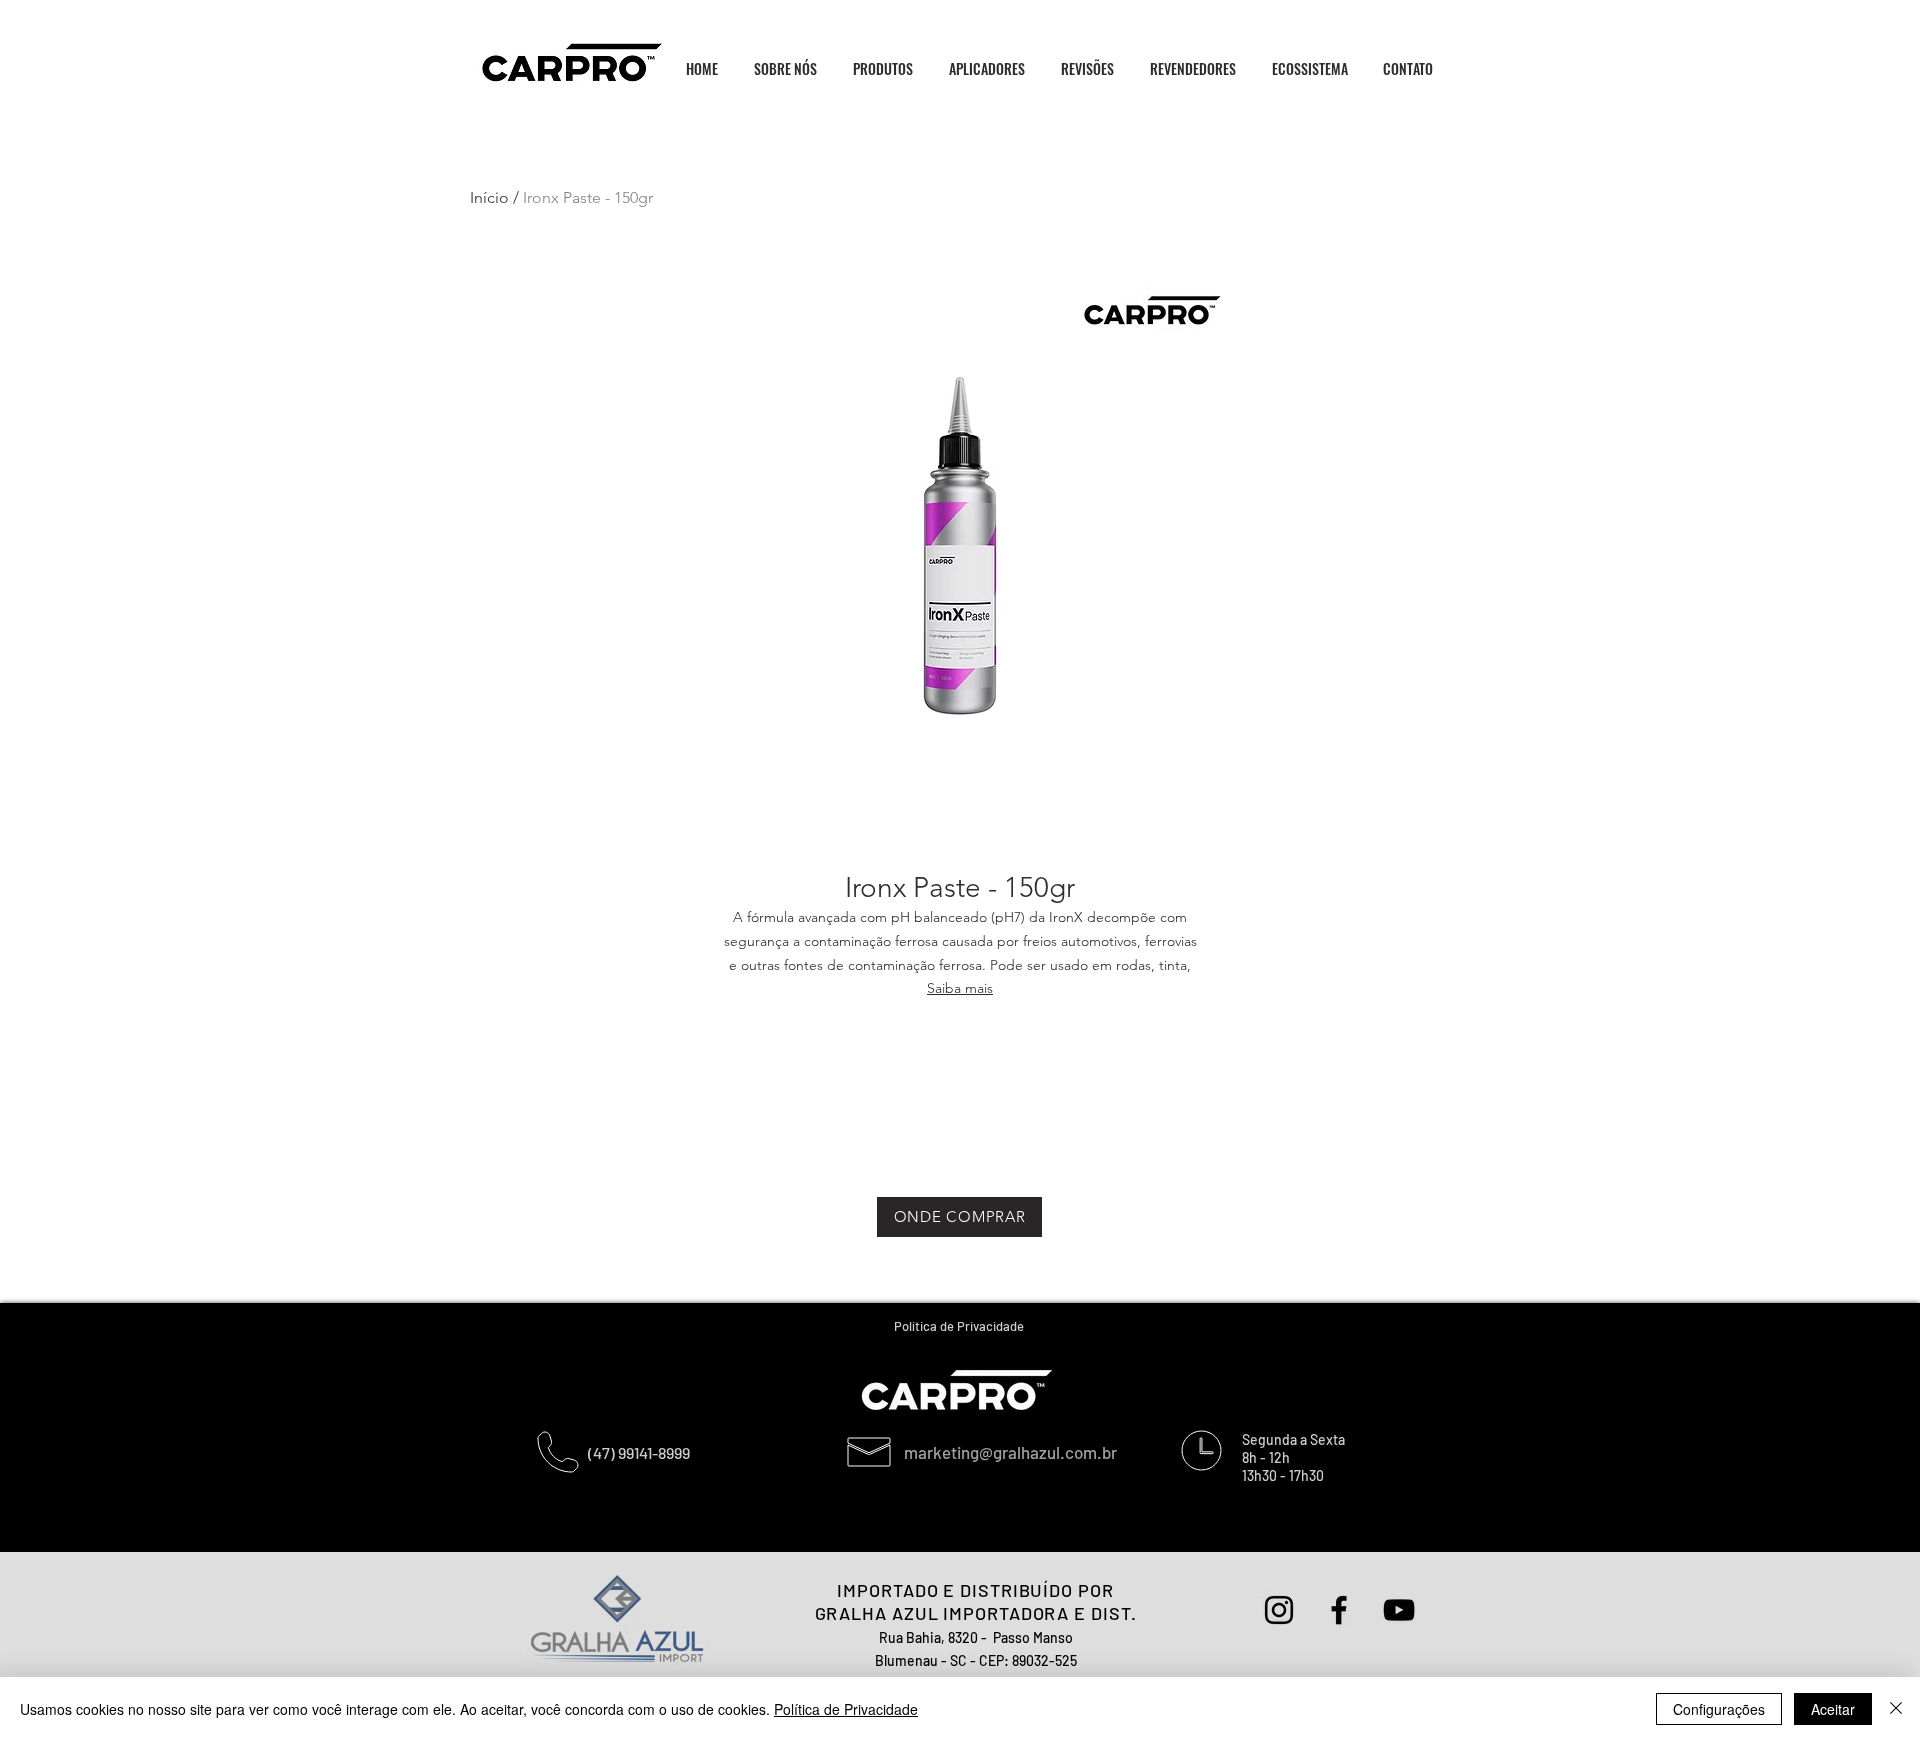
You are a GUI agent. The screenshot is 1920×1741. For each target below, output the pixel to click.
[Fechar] (1896, 1709)
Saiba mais (960, 988)
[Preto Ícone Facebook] (1339, 1610)
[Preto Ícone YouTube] (1399, 1610)
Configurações (1719, 1709)
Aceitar (1833, 1709)
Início (489, 197)
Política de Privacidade (846, 1709)
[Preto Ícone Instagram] (1279, 1610)
